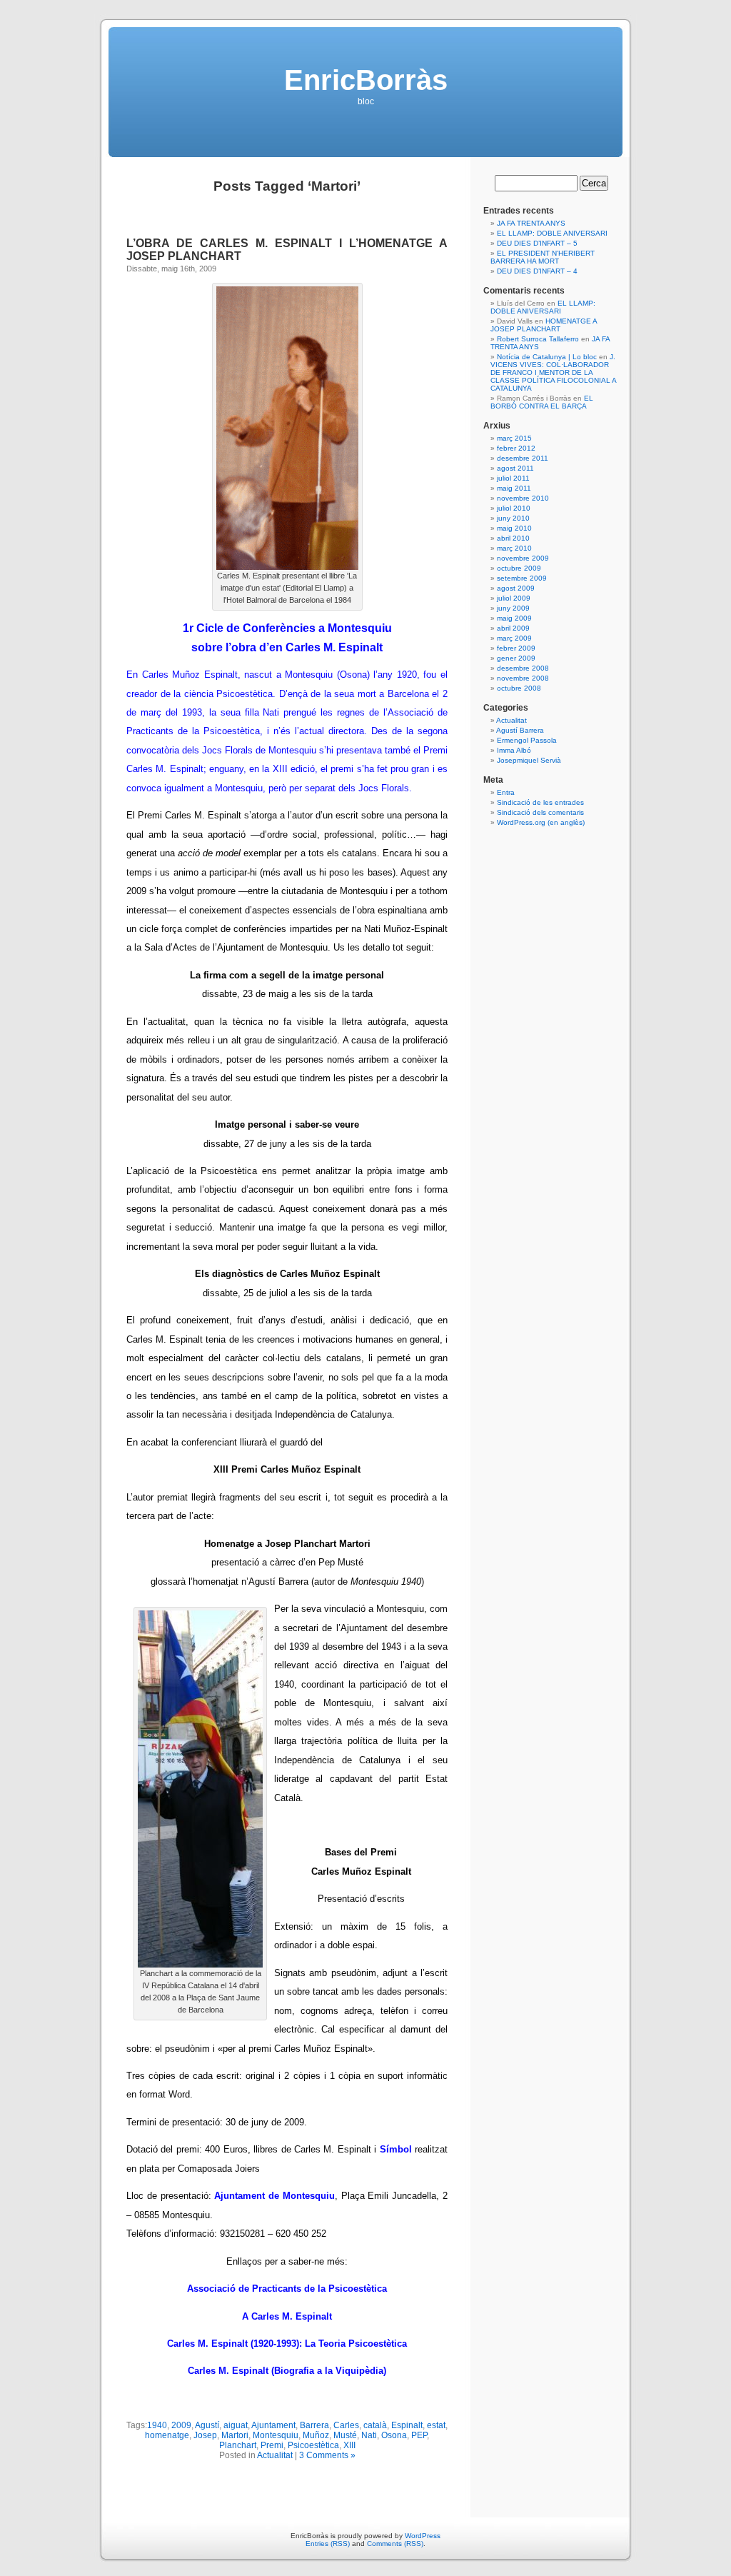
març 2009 (514, 638)
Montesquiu (276, 2435)
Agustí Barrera (520, 730)
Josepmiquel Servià (529, 760)
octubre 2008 (519, 688)
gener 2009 (516, 658)
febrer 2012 (516, 448)
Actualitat (275, 2455)
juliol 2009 (514, 598)
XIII (349, 2445)
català (375, 2425)
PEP (419, 2435)
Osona (394, 2435)
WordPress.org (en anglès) (541, 822)
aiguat (236, 2425)
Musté (345, 2435)
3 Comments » (327, 2455)
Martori (235, 2435)
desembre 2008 (523, 668)
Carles (346, 2425)
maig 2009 (514, 618)
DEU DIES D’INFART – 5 (537, 243)
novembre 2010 (523, 498)
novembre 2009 (523, 558)
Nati (369, 2435)
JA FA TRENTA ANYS (531, 223)
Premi (272, 2445)
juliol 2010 (514, 508)
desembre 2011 (523, 458)
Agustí (207, 2425)
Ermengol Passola (527, 740)
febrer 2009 (516, 648)
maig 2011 (514, 488)
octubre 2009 (519, 568)
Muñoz (316, 2435)
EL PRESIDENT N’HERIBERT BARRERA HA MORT (543, 257)
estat (436, 2425)
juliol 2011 (513, 478)
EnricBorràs (366, 80)
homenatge (167, 2435)
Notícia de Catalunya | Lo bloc (547, 357)
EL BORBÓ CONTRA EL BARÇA (542, 402)
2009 (181, 2425)
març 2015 (514, 438)
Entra (506, 792)
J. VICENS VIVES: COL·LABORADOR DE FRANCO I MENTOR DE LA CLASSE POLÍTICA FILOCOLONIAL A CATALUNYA (553, 372)
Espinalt (407, 2425)
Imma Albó (514, 750)
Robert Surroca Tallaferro (538, 339)
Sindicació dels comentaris (540, 812)
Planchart (238, 2445)
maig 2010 (514, 528)
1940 (157, 2425)
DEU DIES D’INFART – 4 (537, 271)
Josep (205, 2435)
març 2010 (514, 548)
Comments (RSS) (395, 2544)
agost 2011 (515, 468)
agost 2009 (516, 588)
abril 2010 (513, 538)
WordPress (423, 2536)
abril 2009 (513, 628)
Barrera (314, 2425)
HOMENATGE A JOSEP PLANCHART (544, 325)
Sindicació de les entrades (540, 802)
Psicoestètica (313, 2445)
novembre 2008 (523, 678)
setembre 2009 (522, 578)
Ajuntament (273, 2425)
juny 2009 (513, 608)
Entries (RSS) (328, 2544)
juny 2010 (513, 518)
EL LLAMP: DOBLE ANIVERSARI (552, 233)
